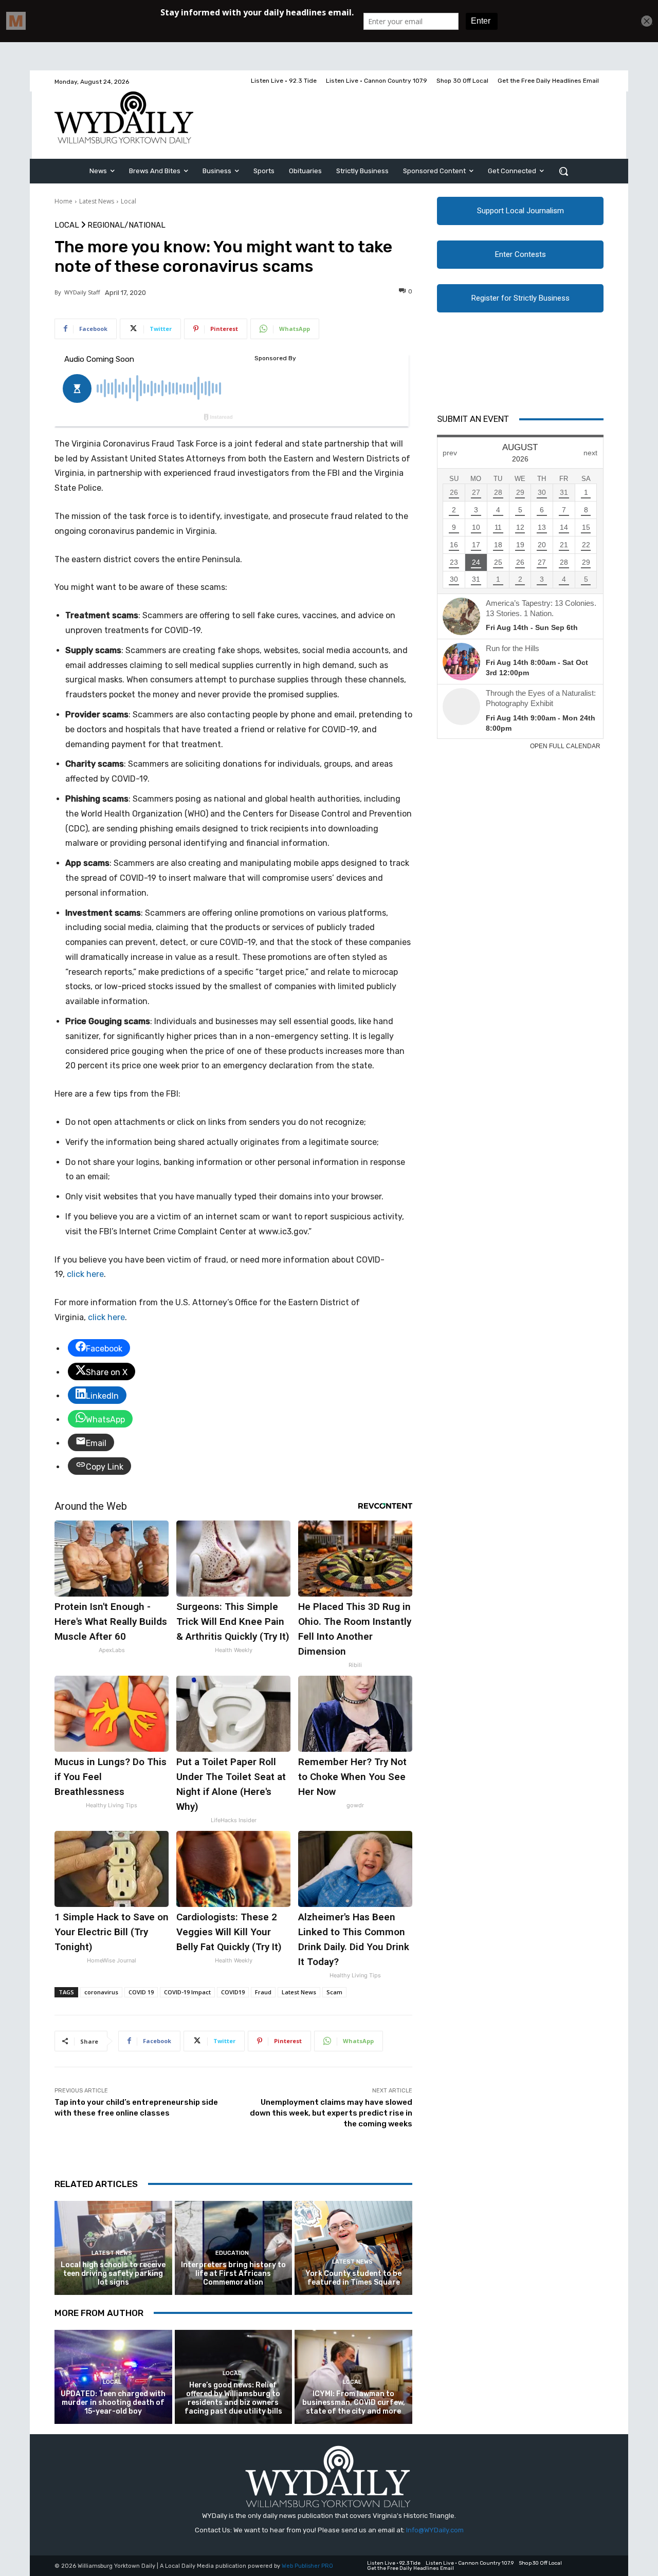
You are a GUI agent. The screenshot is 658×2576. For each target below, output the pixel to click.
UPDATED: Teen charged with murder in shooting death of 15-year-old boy (113, 2403)
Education (232, 2253)
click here (85, 1274)
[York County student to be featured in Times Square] (353, 2248)
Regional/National (126, 225)
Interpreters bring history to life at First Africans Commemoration (233, 2274)
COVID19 (233, 1992)
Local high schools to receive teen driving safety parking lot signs (113, 2274)
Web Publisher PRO (307, 2566)
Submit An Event (473, 419)
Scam (334, 1992)
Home (63, 201)
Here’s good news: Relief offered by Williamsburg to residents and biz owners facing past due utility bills (233, 2398)
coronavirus (101, 1992)
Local (129, 201)
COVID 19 (141, 1992)
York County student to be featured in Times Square (353, 2278)
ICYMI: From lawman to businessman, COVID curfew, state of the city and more (354, 2403)
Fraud (263, 1992)
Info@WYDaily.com (435, 2530)
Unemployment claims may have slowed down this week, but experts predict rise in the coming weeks (331, 2113)
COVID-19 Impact (187, 1992)
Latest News (97, 201)
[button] (563, 171)
